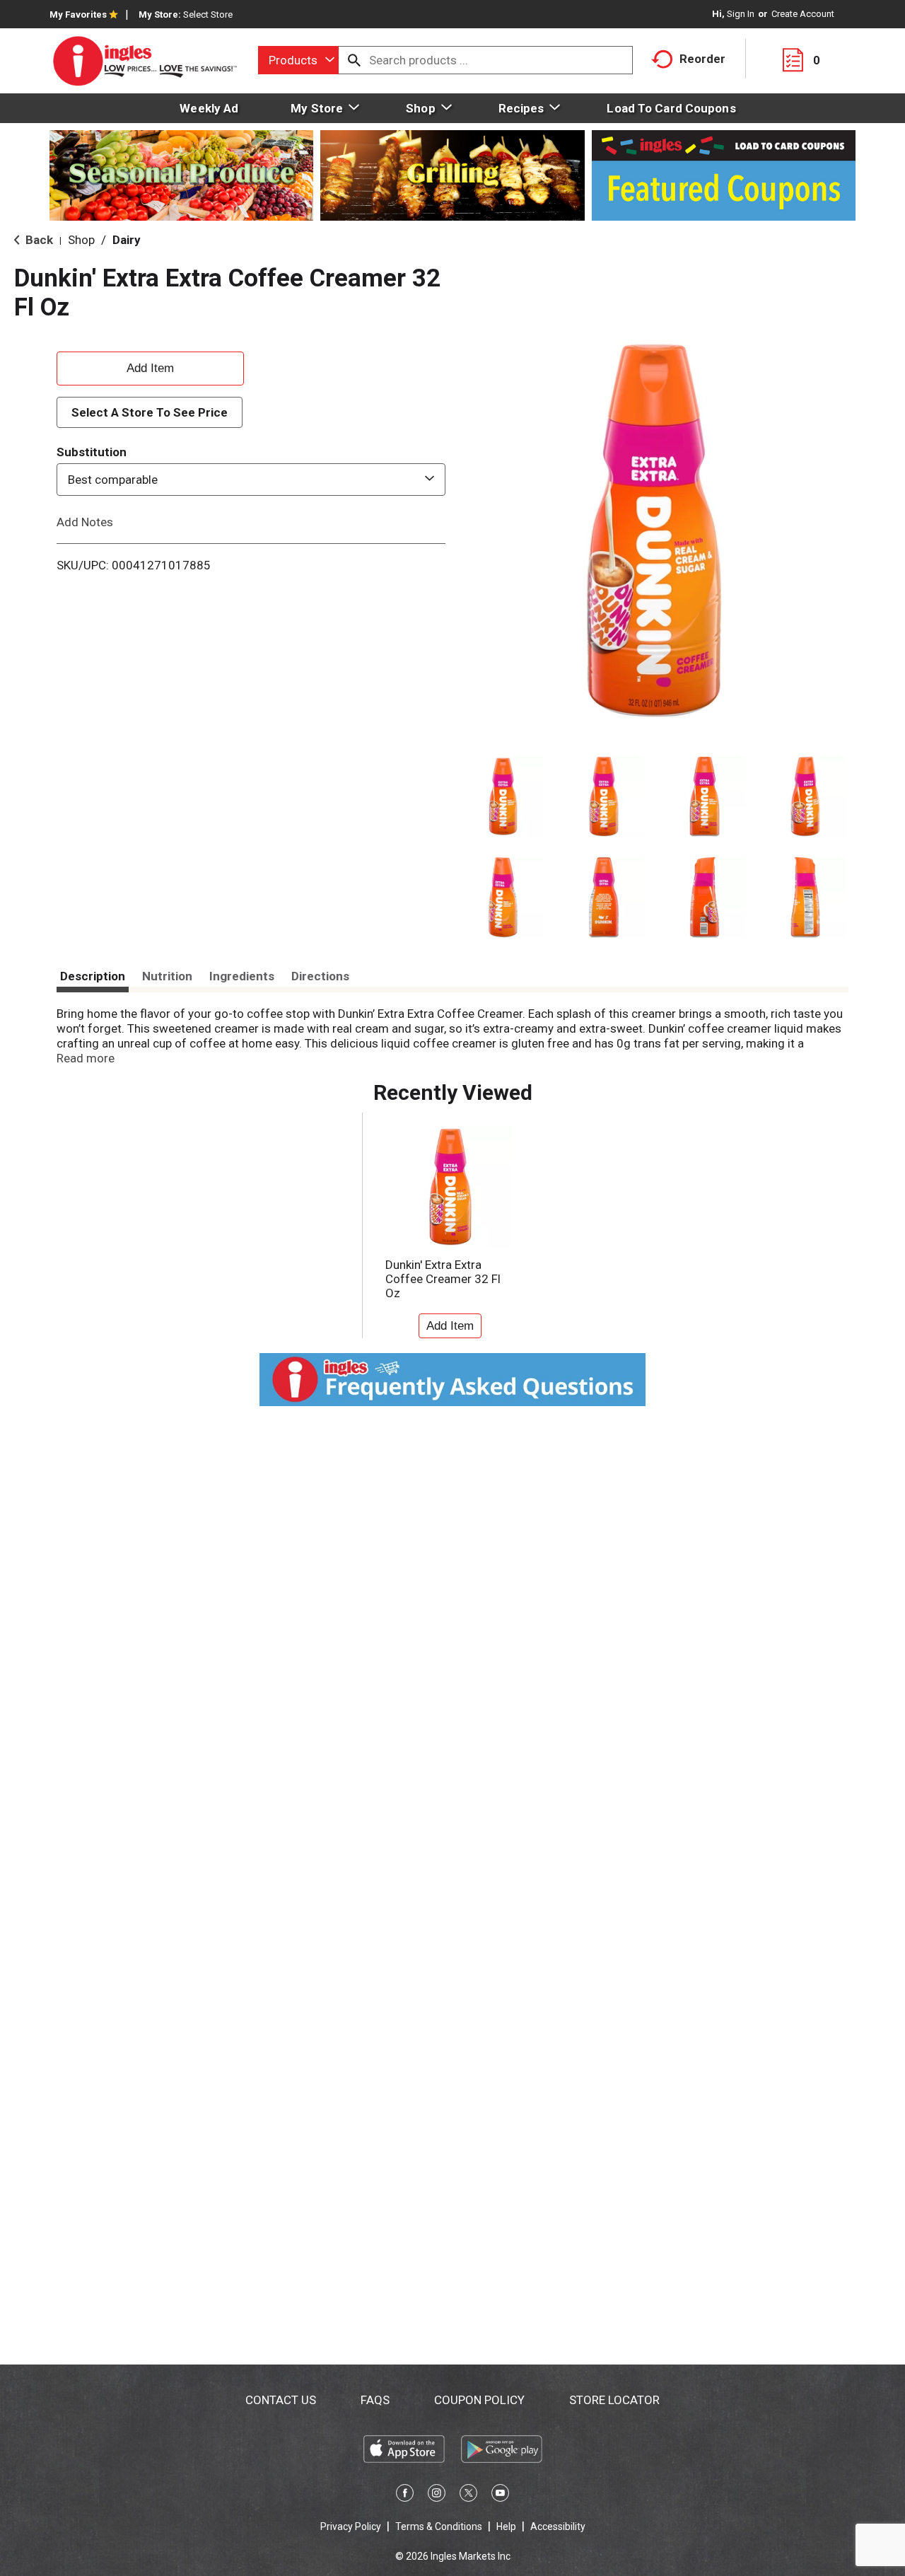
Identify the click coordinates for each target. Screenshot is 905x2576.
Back (38, 240)
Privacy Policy (351, 2526)
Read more (86, 1058)
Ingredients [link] (242, 976)
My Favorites (78, 14)
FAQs (375, 2400)
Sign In (741, 14)
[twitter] (468, 2495)
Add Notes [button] (85, 522)
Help (506, 2526)
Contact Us (281, 2400)
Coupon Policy (479, 2400)
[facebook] (405, 2495)
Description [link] (93, 976)
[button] (503, 797)
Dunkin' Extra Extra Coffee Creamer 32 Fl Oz (443, 1279)
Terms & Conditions (439, 2526)
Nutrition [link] (167, 976)
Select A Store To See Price (150, 412)
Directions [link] (320, 976)
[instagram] (437, 2495)
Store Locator (614, 2400)
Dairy (127, 240)
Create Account (803, 14)
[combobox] (298, 60)
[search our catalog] (354, 60)
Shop (81, 240)
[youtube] (500, 2495)
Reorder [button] (702, 59)
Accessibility (558, 2526)
